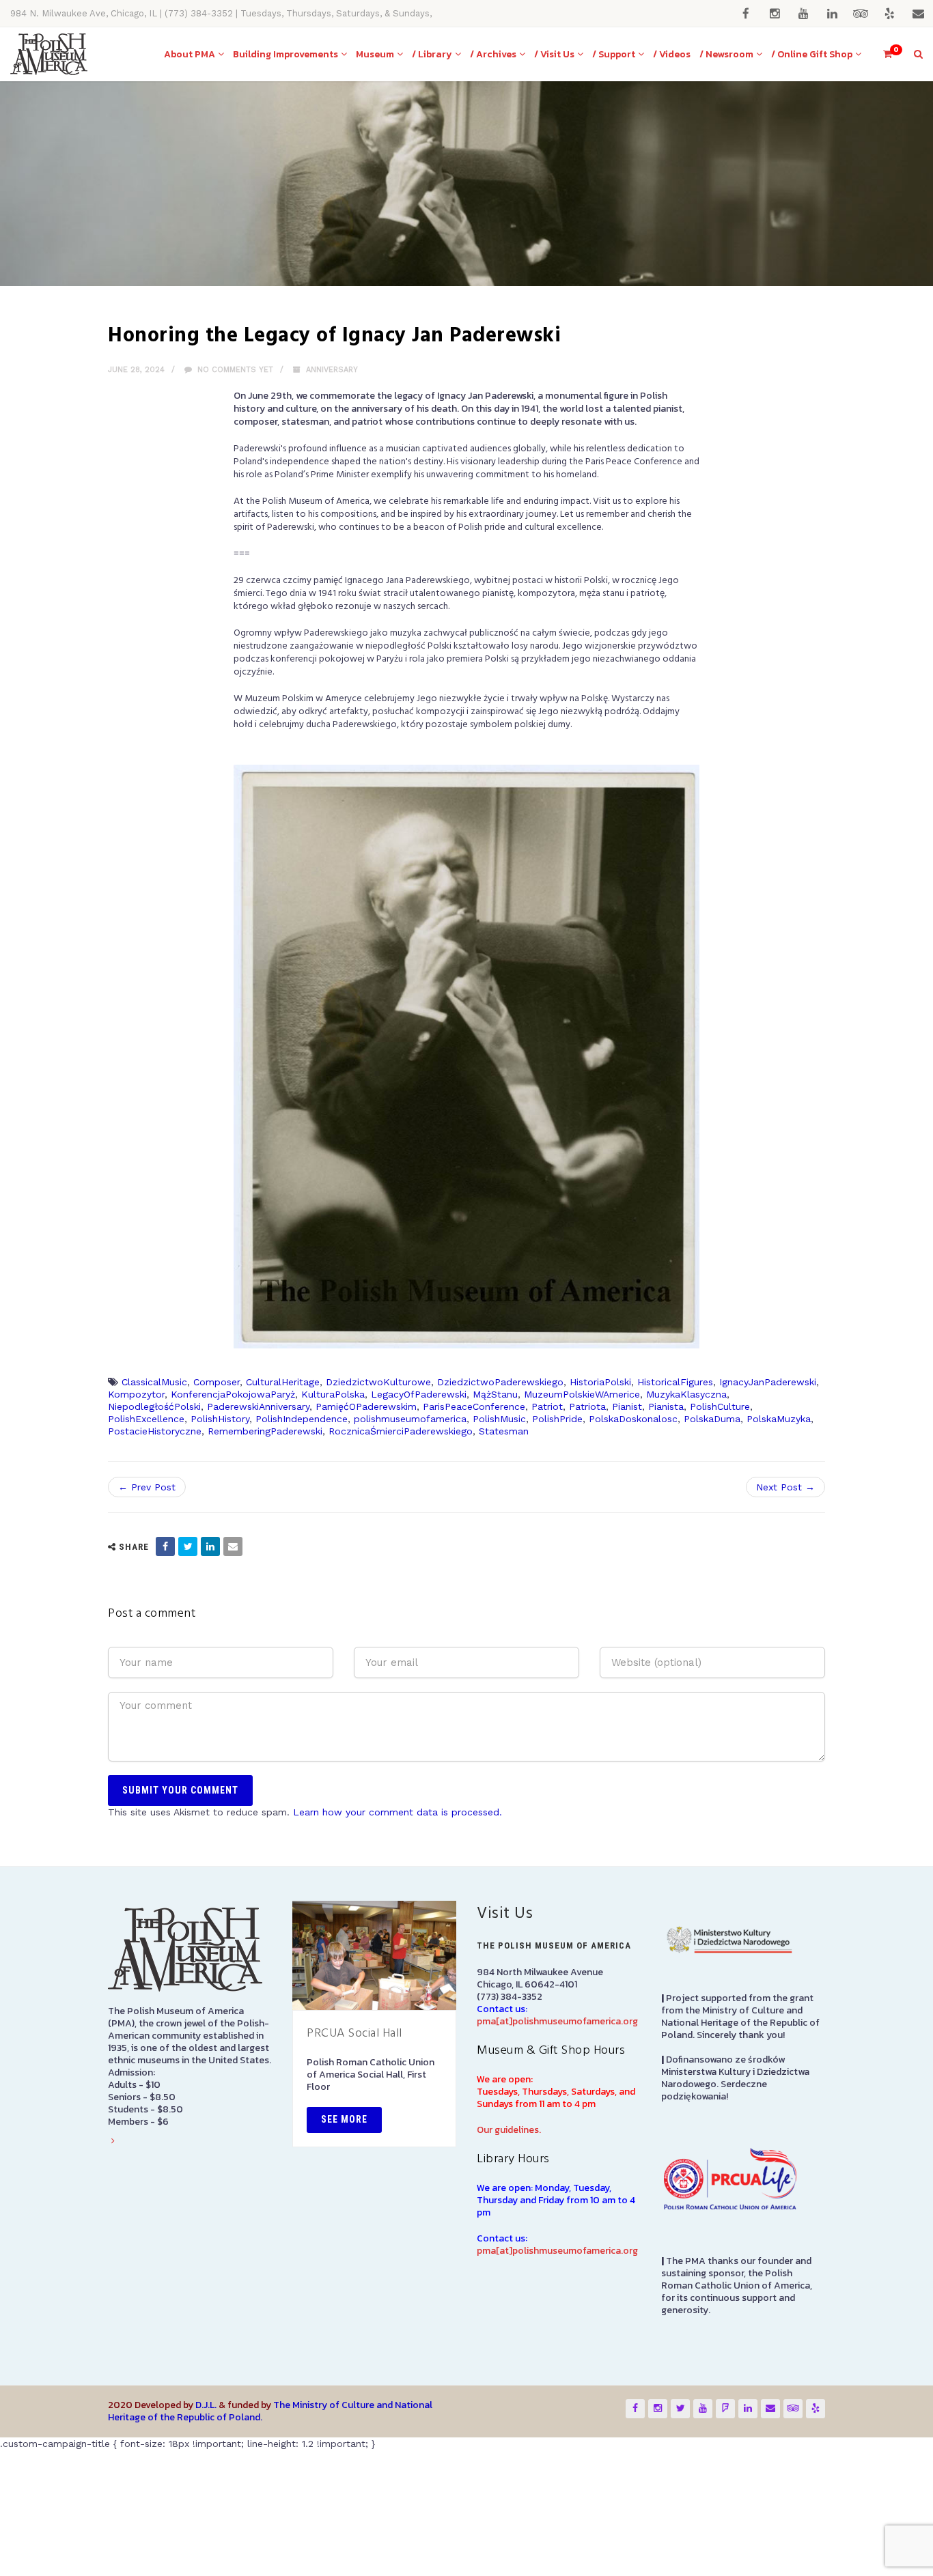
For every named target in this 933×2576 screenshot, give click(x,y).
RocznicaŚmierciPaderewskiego (401, 1431)
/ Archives (493, 54)
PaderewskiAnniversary (258, 1406)
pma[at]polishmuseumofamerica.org (557, 2021)
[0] (882, 54)
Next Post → (785, 1487)
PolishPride (557, 1419)
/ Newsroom (726, 54)
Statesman (504, 1431)
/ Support (614, 54)
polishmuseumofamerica (410, 1419)
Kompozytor (136, 1394)
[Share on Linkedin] (210, 1546)
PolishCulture (720, 1406)
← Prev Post (147, 1487)
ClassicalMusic (154, 1382)
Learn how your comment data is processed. (398, 1812)
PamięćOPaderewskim (366, 1406)
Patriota (587, 1406)
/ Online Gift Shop (812, 54)
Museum (375, 54)
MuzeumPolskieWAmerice (582, 1394)
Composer (217, 1382)
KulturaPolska (333, 1394)
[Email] (233, 1546)
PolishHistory (220, 1419)
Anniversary (332, 370)
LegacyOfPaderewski (419, 1394)
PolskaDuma (712, 1419)
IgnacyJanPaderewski (768, 1382)
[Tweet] (188, 1546)
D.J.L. (206, 2405)
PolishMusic (499, 1419)
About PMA (190, 54)
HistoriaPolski (600, 1382)
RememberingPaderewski (265, 1431)
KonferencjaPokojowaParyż (233, 1394)
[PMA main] (49, 54)
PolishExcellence (146, 1419)
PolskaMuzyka (779, 1419)
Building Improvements (286, 54)
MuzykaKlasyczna (686, 1394)
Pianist (627, 1406)
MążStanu (495, 1394)
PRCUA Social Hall (354, 2034)
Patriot (547, 1406)
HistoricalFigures (675, 1382)
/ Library (432, 54)
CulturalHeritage (283, 1382)
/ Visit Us (554, 54)
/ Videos (672, 54)
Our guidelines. (509, 2130)
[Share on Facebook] (165, 1546)
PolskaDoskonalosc (633, 1419)
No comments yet (234, 370)
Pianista (666, 1406)
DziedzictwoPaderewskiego (500, 1382)
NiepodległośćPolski (154, 1406)
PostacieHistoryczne (155, 1431)
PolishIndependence (302, 1419)
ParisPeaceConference (474, 1406)
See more (344, 2119)
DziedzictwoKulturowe (378, 1382)
